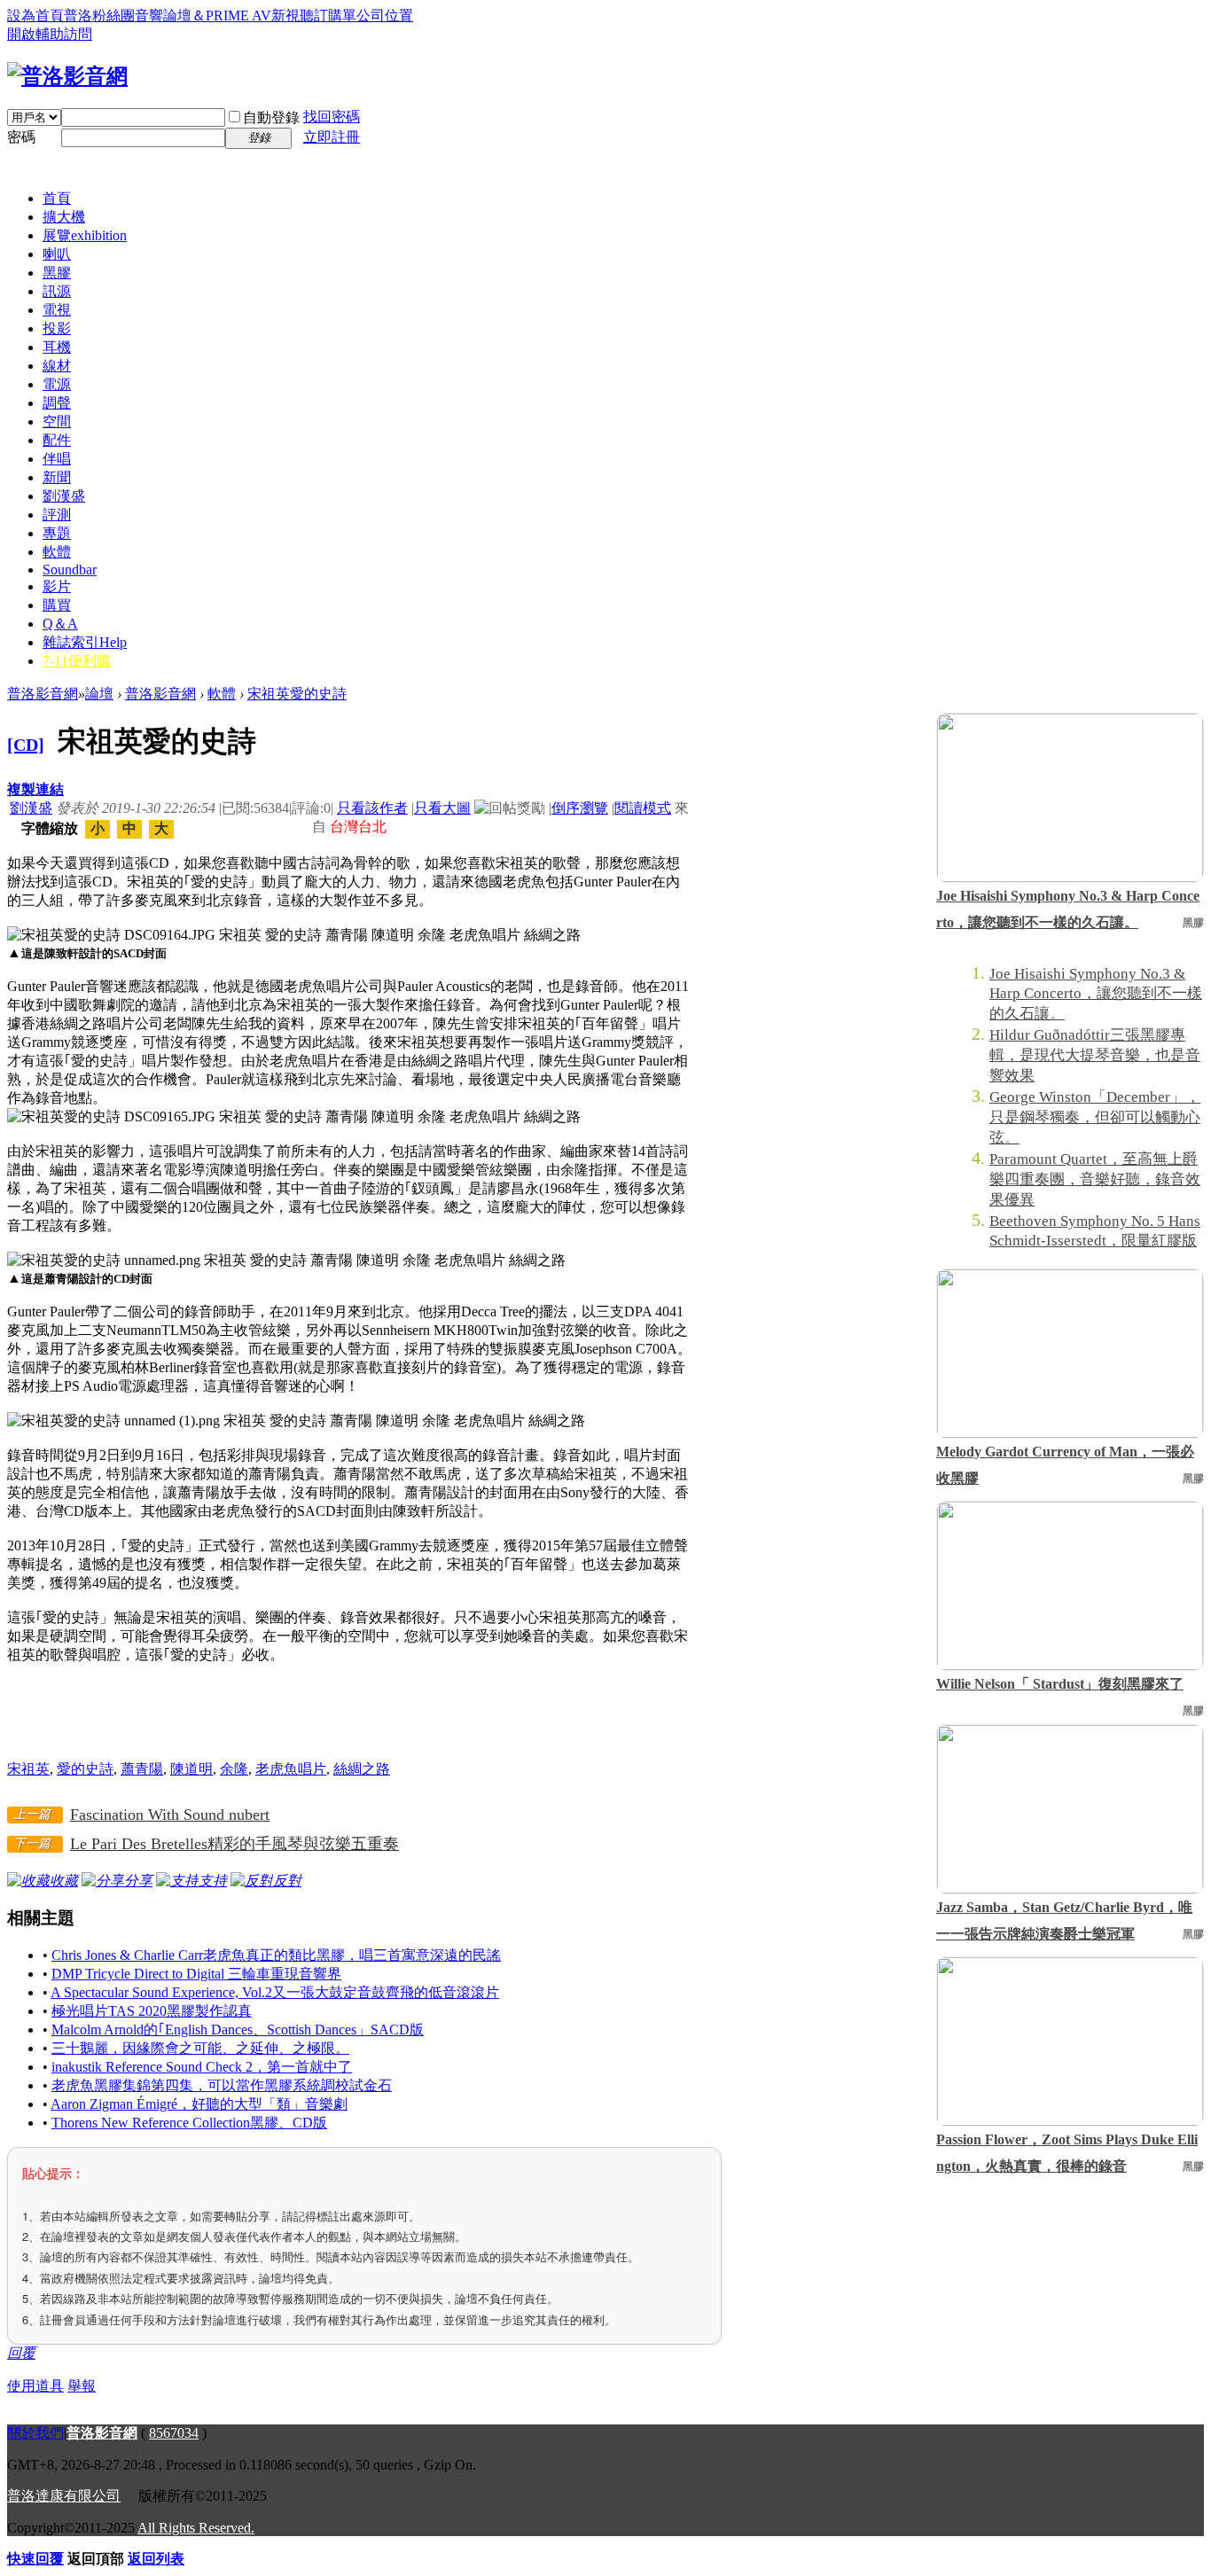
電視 (57, 310)
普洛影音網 (43, 694)
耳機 (57, 347)
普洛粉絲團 (99, 16)
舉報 (82, 2386)
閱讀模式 (643, 808)
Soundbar (70, 570)
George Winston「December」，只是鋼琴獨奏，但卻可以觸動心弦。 (1095, 1117)
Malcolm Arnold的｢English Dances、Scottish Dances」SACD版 (238, 2030)
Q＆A (60, 624)
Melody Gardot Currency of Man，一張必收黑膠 (1065, 1465)
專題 (57, 533)
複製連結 (35, 789)
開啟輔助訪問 (50, 34)
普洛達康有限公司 (64, 2496)
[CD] (26, 745)
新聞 (57, 477)
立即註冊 (332, 137)
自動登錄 (271, 117)
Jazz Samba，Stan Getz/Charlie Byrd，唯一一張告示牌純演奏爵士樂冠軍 (1064, 1920)
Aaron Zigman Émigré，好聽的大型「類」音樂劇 (199, 2104)
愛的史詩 (85, 1769)
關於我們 (35, 2433)
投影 (57, 328)
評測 (57, 515)
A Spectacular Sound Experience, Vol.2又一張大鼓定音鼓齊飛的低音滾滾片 (275, 1992)
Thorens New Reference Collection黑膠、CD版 (189, 2123)
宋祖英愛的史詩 (297, 694)
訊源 (57, 291)
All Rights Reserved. (196, 2528)
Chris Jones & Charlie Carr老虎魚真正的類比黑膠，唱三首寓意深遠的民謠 (276, 1955)
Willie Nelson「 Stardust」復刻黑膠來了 (1060, 1684)
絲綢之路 (362, 1769)
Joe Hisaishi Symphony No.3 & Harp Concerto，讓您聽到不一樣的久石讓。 (1068, 909)
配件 (57, 440)
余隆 (234, 1769)
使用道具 (35, 2386)
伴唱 (57, 459)
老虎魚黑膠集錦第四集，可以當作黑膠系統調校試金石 (222, 2085)
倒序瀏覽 (580, 808)
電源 (57, 384)
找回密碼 (332, 117)
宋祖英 (28, 1769)
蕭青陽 (142, 1769)
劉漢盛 (64, 496)
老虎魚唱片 (291, 1769)
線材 (57, 366)
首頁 (57, 198)
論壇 (99, 694)
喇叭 (57, 254)
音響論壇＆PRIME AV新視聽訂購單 (246, 16)
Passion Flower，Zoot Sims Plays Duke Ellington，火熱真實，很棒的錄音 (1067, 2153)
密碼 (21, 137)
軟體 (57, 552)
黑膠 (57, 273)
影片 (57, 586)
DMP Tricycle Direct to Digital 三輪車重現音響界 (196, 1974)
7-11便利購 (77, 661)
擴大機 (64, 217)
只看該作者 (372, 808)
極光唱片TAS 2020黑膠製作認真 (152, 2011)
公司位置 (385, 16)
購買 (57, 605)
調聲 (57, 403)
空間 (57, 422)
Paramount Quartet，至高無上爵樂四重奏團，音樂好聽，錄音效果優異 (1095, 1179)
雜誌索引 (85, 642)
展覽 (85, 235)
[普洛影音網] (67, 76)
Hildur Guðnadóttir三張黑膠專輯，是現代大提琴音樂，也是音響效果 (1095, 1055)
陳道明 (191, 1769)
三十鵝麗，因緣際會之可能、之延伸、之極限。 (200, 2048)
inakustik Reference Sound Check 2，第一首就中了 (202, 2067)
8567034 (174, 2433)
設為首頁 (35, 16)
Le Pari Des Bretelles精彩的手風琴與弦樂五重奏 (234, 1844)
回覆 (21, 2353)
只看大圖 (442, 808)
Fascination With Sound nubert (170, 1815)
